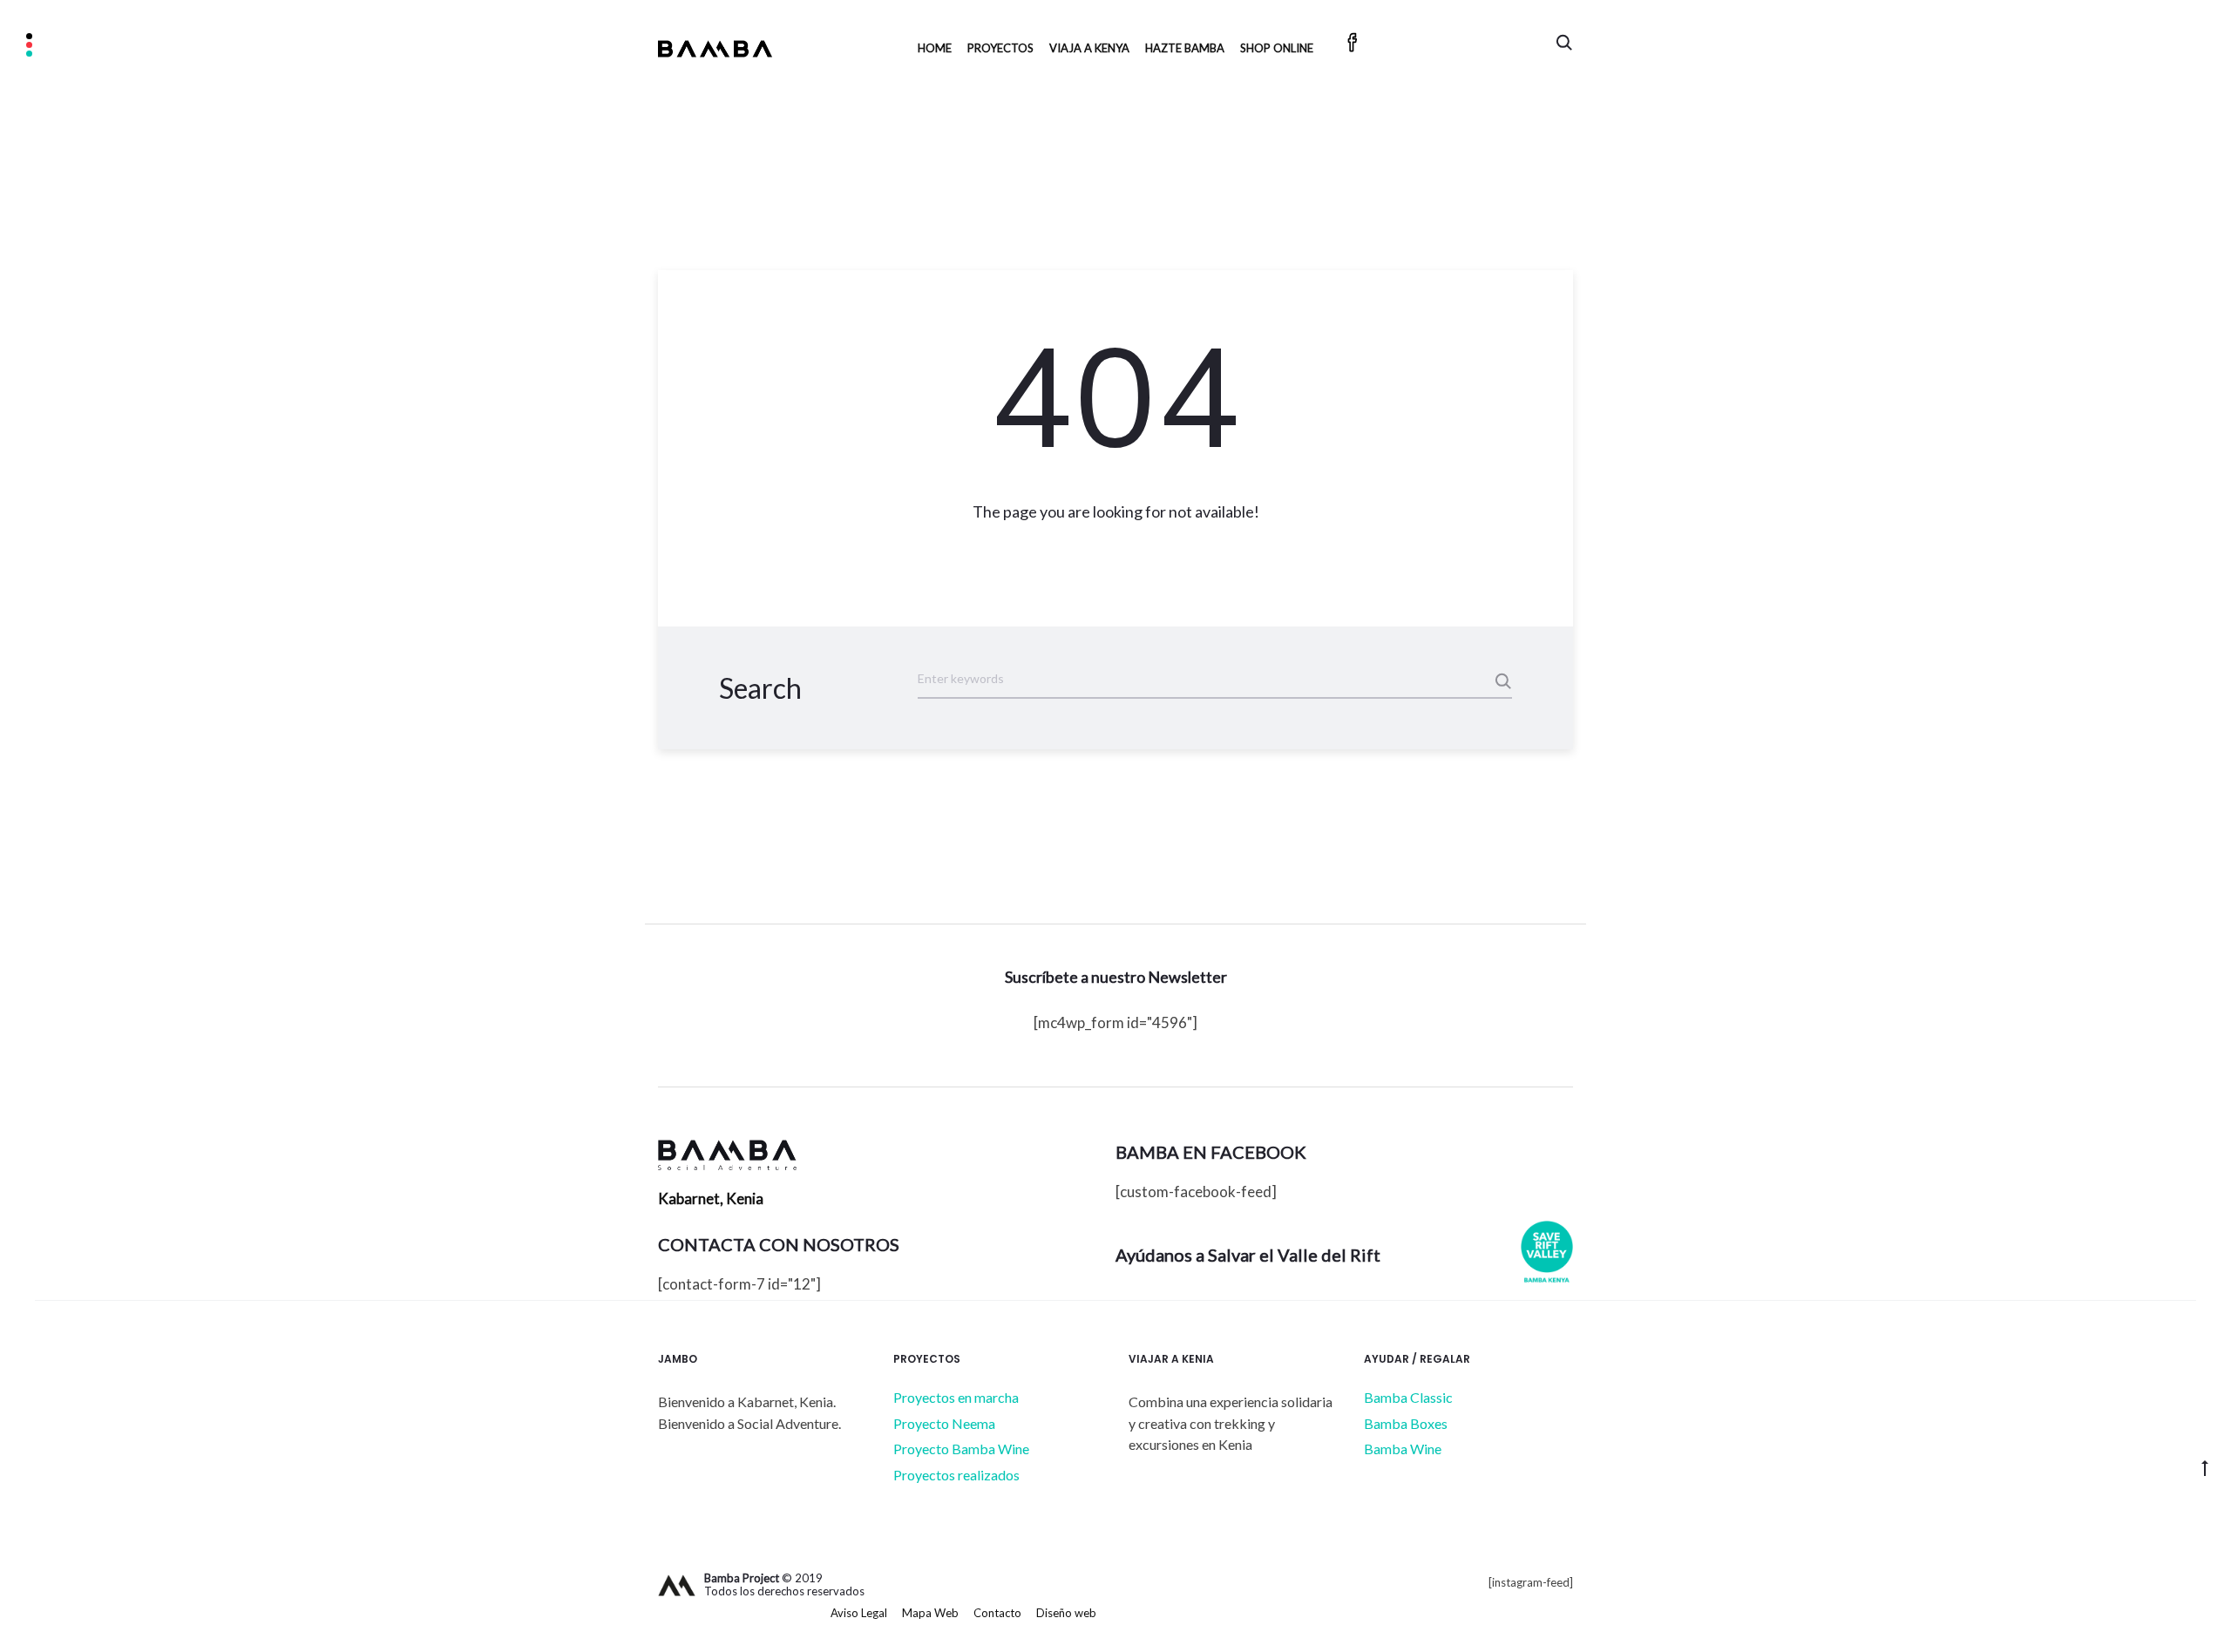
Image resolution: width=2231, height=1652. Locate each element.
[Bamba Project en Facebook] (1353, 45)
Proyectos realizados (956, 1475)
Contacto (997, 1613)
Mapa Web (930, 1613)
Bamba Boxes (1406, 1423)
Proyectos (1000, 48)
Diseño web (1066, 1613)
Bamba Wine (1403, 1449)
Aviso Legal (859, 1613)
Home (935, 48)
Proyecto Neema (944, 1423)
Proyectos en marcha (956, 1397)
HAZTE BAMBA (1185, 48)
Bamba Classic (1408, 1397)
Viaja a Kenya (1089, 48)
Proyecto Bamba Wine (961, 1449)
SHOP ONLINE (1277, 48)
